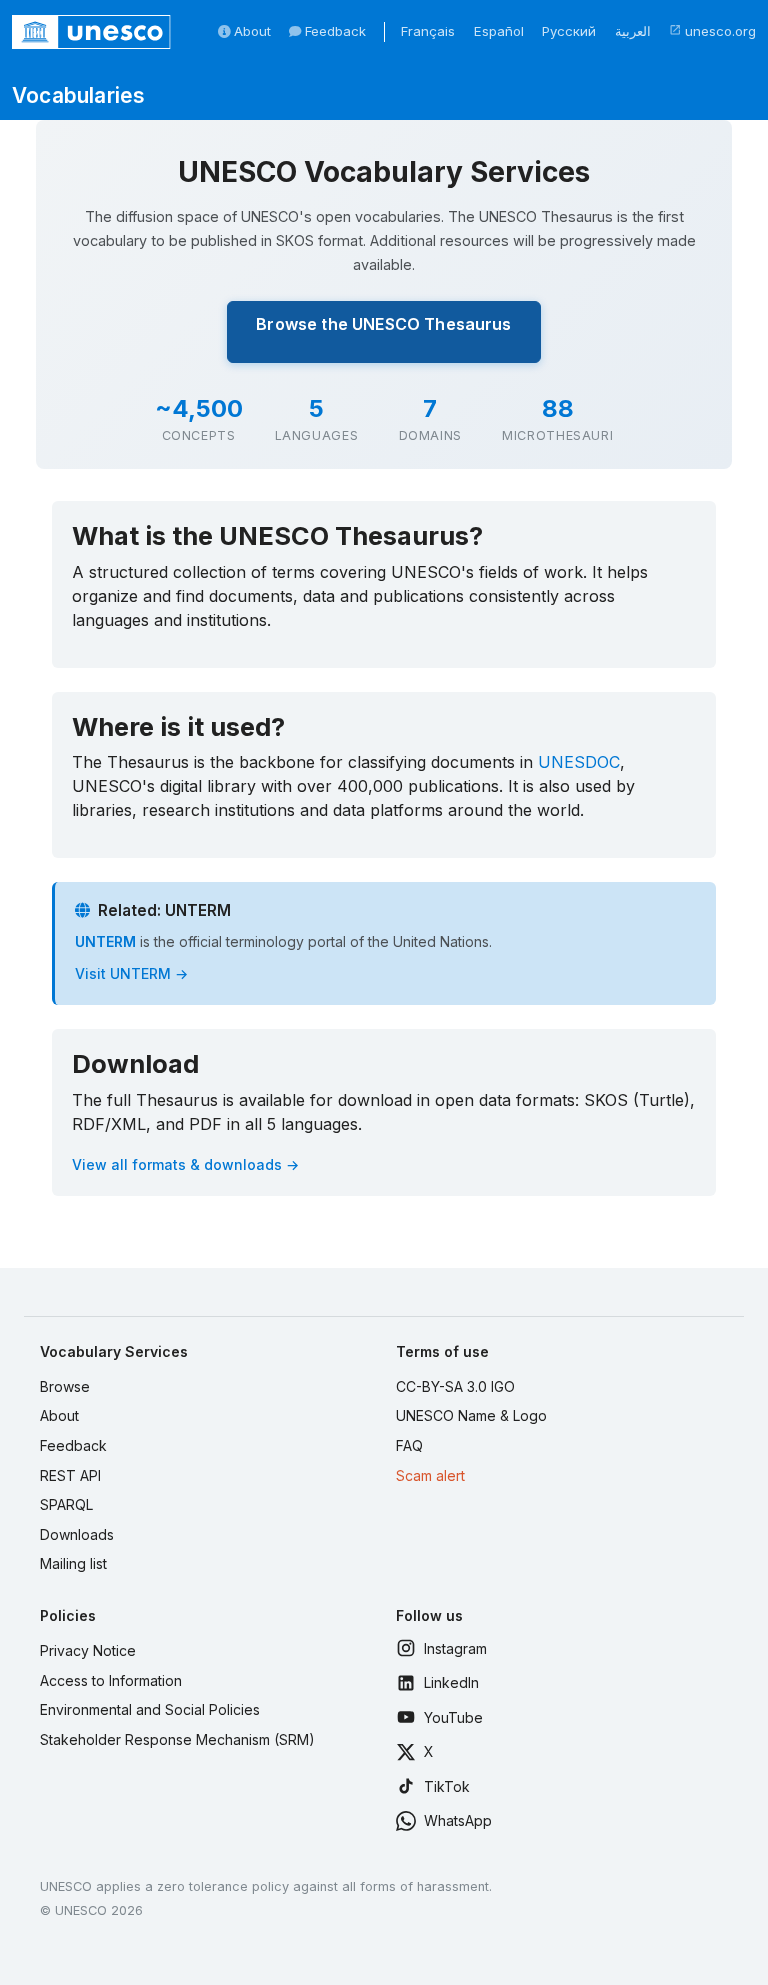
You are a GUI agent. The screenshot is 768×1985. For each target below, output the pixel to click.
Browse (65, 1386)
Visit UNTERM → (131, 973)
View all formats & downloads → (185, 1164)
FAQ (409, 1445)
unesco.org (712, 31)
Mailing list (73, 1563)
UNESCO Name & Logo (471, 1415)
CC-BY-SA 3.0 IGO (455, 1386)
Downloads (77, 1534)
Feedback (333, 31)
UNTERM (105, 941)
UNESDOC (579, 762)
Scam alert (430, 1475)
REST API (70, 1475)
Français (428, 31)
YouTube (453, 1717)
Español (499, 31)
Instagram (455, 1648)
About (250, 31)
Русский (569, 31)
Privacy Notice (88, 1650)
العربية (633, 31)
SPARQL (66, 1504)
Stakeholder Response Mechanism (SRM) (177, 1739)
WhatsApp (458, 1820)
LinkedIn (451, 1682)
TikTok (447, 1786)
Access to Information (111, 1680)
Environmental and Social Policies (150, 1709)
